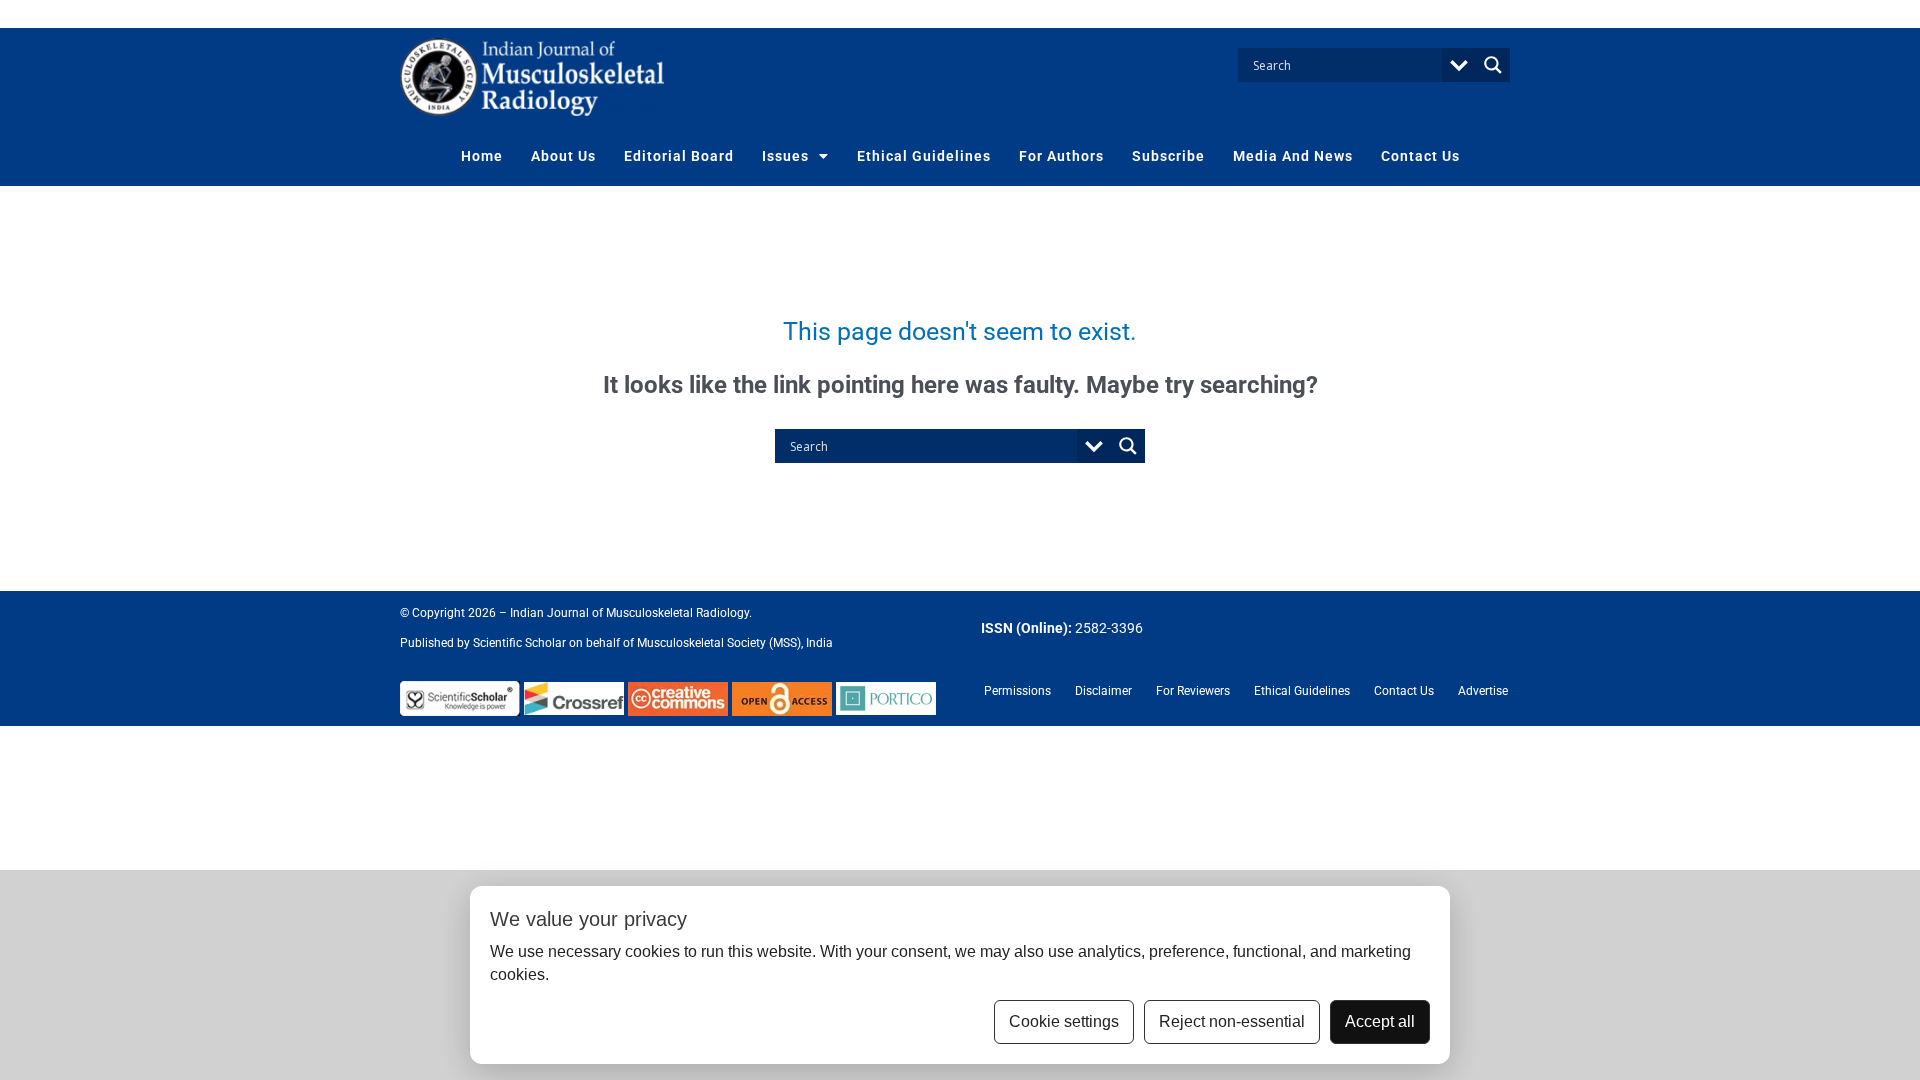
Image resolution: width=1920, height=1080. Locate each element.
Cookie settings (1064, 1021)
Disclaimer (1103, 691)
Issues (785, 156)
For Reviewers (1193, 691)
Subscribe (1168, 156)
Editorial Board (679, 156)
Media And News (1293, 156)
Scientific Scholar (518, 643)
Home (482, 156)
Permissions (1017, 691)
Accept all (1380, 1021)
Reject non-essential (1232, 1021)
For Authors (1061, 156)
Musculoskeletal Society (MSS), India (735, 643)
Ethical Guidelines (924, 156)
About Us (563, 156)
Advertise (1483, 691)
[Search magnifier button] (1493, 65)
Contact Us (1420, 156)
